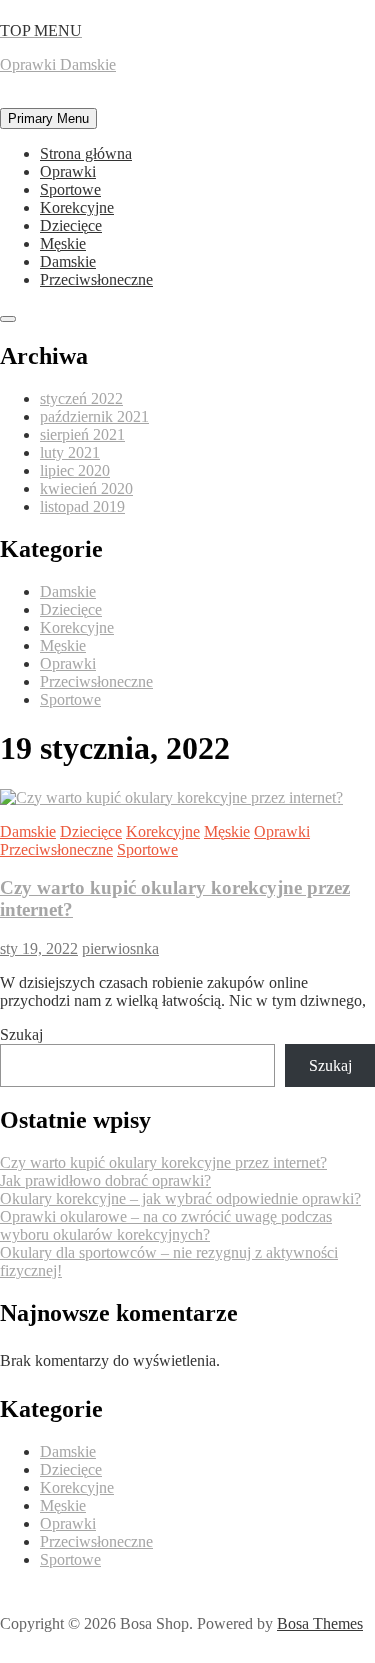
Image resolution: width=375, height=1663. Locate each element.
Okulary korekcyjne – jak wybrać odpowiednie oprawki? (180, 1198)
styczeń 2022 (81, 398)
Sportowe (70, 189)
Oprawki (68, 171)
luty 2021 (70, 452)
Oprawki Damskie (58, 64)
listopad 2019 (82, 506)
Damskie (68, 261)
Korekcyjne (77, 207)
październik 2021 (94, 416)
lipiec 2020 (75, 470)
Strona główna (86, 153)
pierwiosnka (120, 948)
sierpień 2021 (82, 434)
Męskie (63, 243)
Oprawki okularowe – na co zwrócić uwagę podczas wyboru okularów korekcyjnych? (166, 1225)
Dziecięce (71, 225)
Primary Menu (48, 118)
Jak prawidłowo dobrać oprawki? (105, 1180)
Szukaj (21, 1034)
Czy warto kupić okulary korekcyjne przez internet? (163, 1162)
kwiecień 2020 (86, 488)
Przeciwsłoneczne (96, 279)
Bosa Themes (320, 1623)
